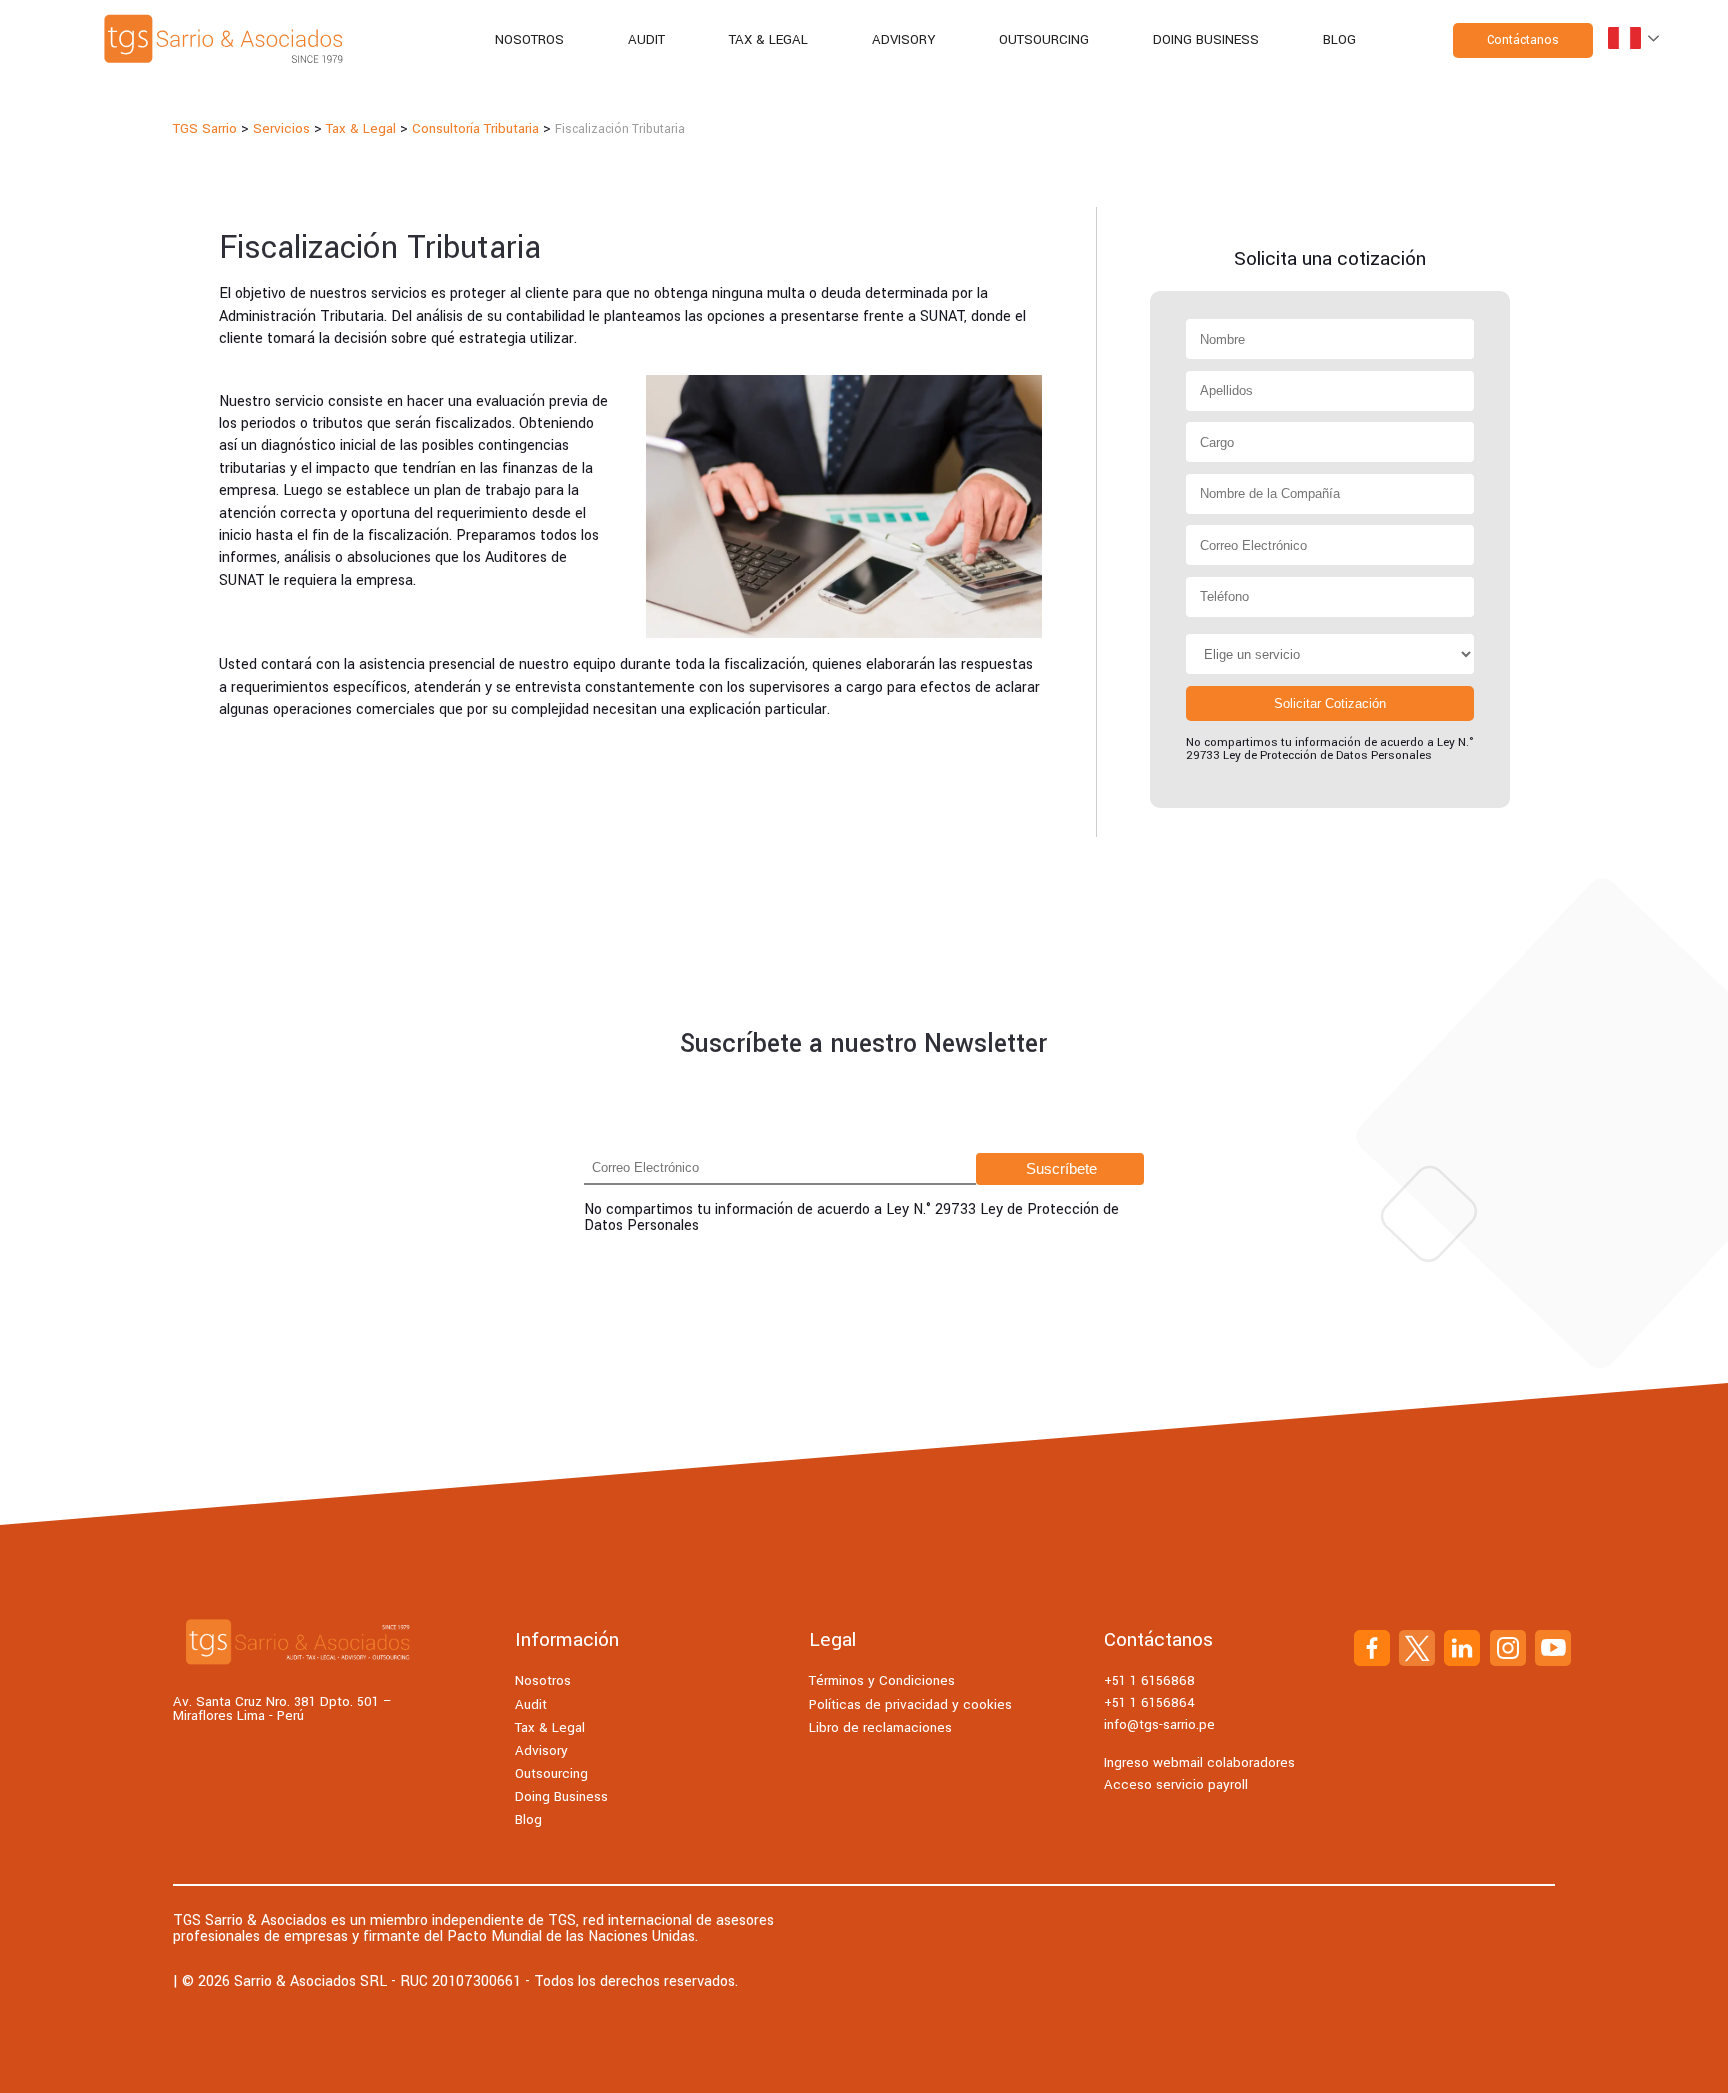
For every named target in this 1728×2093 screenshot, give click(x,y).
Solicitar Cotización (1330, 703)
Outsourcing (1044, 39)
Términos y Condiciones (882, 1680)
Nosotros (529, 39)
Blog (1339, 39)
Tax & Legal (768, 39)
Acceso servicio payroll (1176, 1784)
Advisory (903, 39)
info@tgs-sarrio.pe (1159, 1724)
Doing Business (1206, 39)
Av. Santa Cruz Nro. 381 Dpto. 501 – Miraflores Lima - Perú (282, 1709)
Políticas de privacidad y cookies (910, 1704)
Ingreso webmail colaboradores (1199, 1762)
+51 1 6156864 (1149, 1702)
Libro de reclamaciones (880, 1727)
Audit (646, 39)
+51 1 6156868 (1149, 1680)
